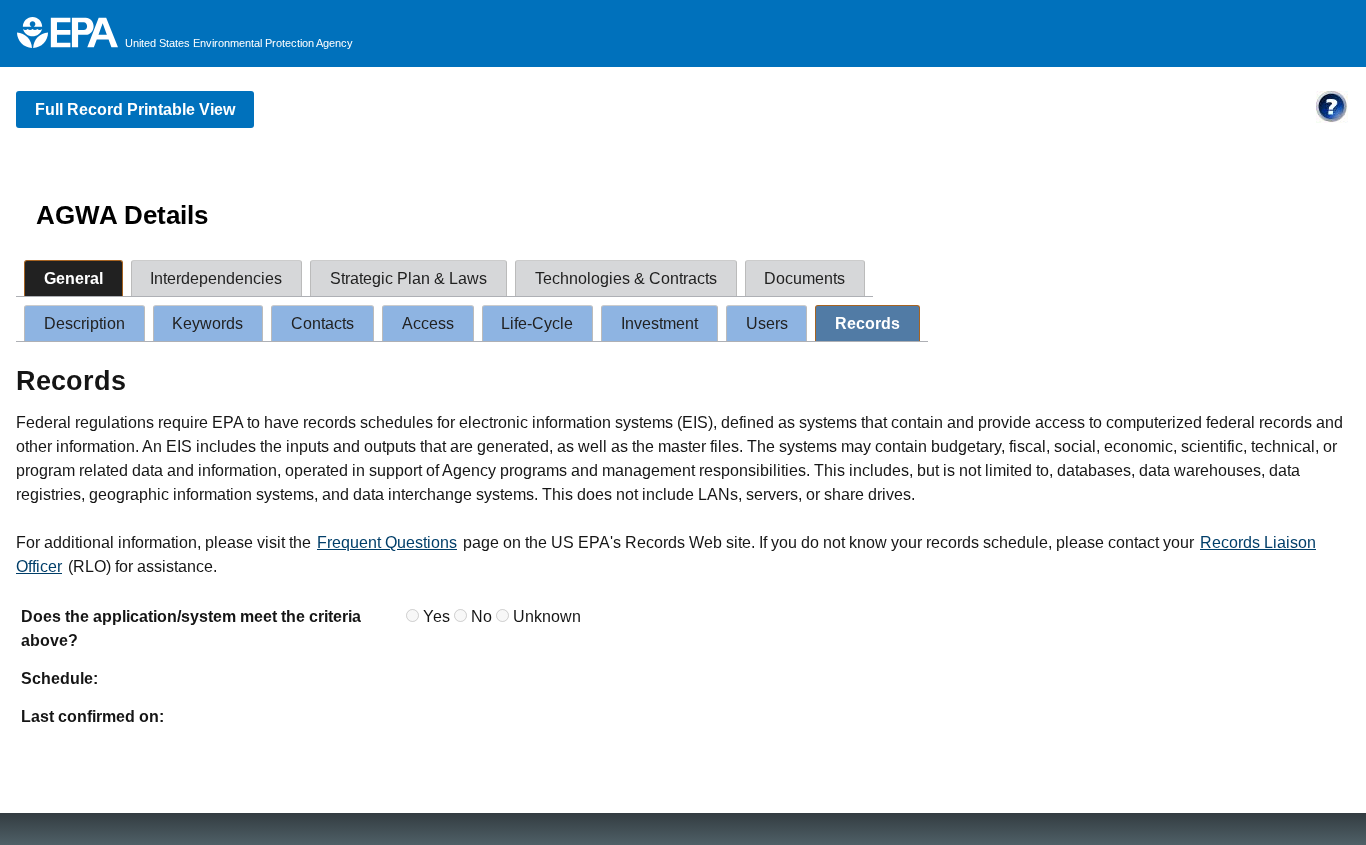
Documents (804, 278)
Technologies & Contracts (626, 278)
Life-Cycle (537, 323)
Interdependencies (216, 278)
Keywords (207, 323)
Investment (659, 323)
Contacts (322, 323)
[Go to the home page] (67, 32)
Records (867, 323)
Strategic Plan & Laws (408, 278)
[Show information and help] (1332, 119)
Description (84, 323)
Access (428, 323)
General (73, 278)
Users (767, 323)
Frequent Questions (387, 542)
